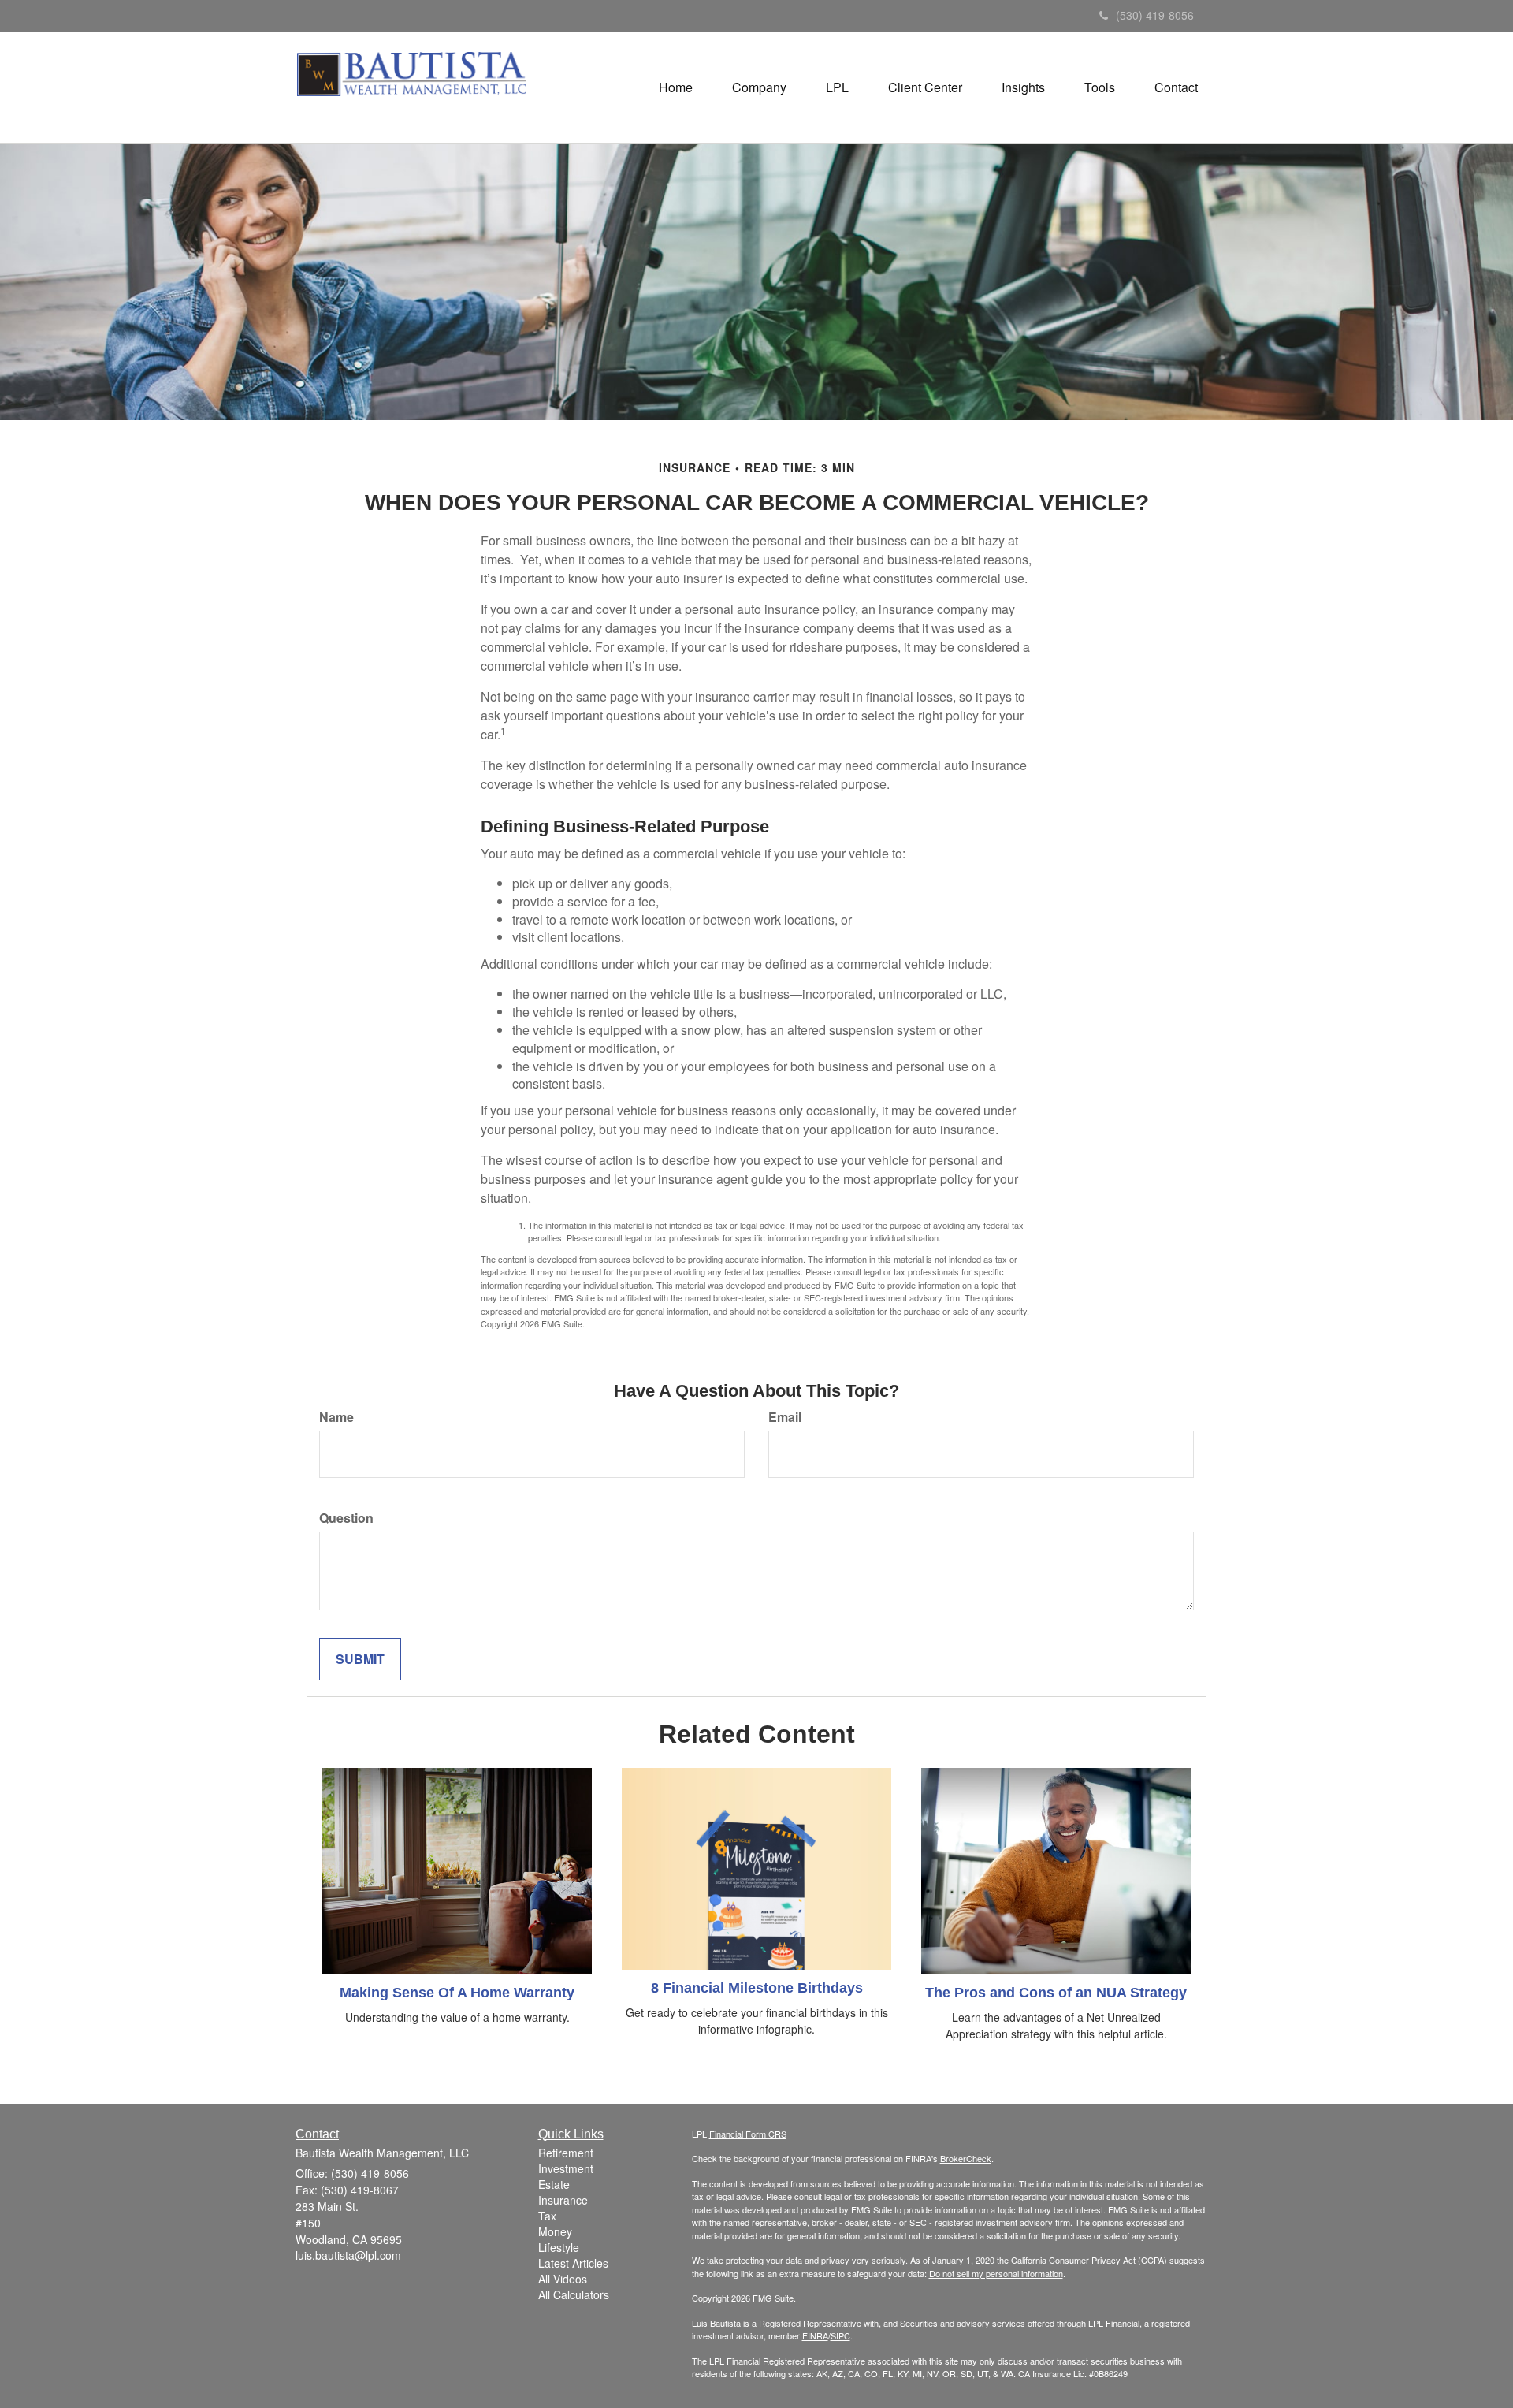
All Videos (563, 2279)
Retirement (566, 2153)
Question (346, 1518)
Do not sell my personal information (996, 2273)
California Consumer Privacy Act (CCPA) (1089, 2260)
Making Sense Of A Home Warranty (457, 1993)
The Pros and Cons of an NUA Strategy (1056, 1993)
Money (555, 2231)
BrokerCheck (966, 2158)
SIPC (840, 2335)
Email (785, 1417)
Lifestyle (559, 2247)
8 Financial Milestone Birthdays (757, 1988)
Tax (547, 2216)
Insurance (563, 2200)
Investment (566, 2168)
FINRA (815, 2335)
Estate (554, 2184)
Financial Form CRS (748, 2134)
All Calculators (574, 2294)
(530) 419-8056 (1155, 15)
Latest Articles (573, 2263)
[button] (759, 87)
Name (336, 1417)
